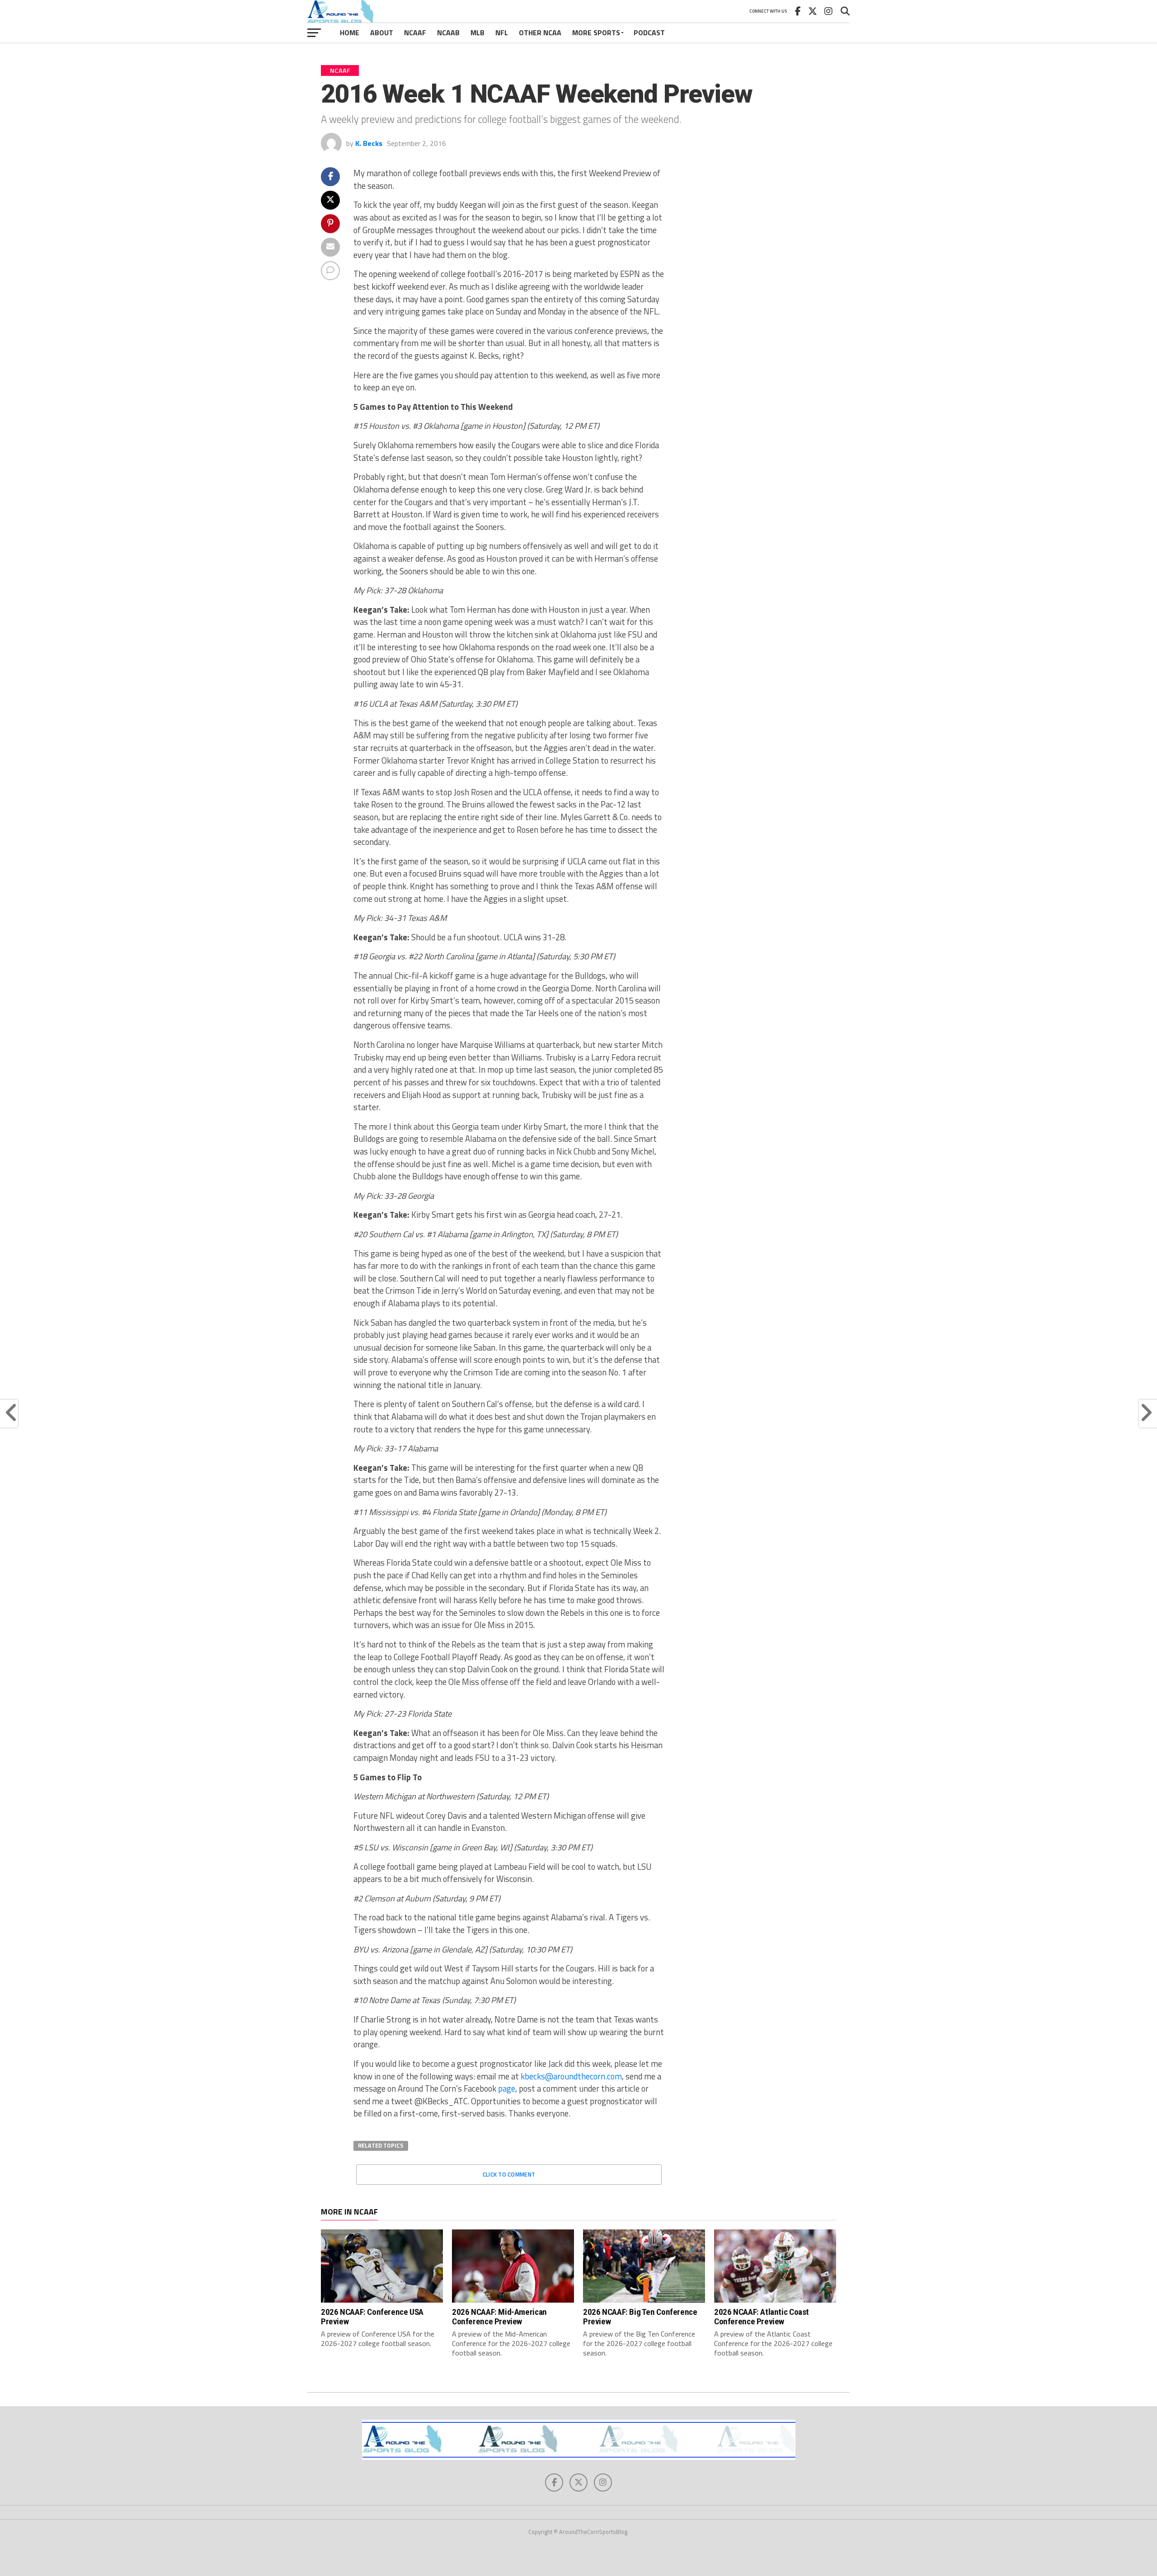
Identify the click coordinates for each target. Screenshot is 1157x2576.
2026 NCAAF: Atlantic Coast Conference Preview (762, 2317)
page (507, 2088)
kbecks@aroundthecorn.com (571, 2076)
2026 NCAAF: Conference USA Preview (372, 2317)
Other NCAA (540, 33)
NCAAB (448, 33)
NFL (502, 33)
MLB (477, 33)
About (382, 33)
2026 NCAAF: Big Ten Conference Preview (640, 2317)
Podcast (649, 33)
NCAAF (415, 33)
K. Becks (369, 143)
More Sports (596, 33)
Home (350, 33)
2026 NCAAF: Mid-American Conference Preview (499, 2317)
